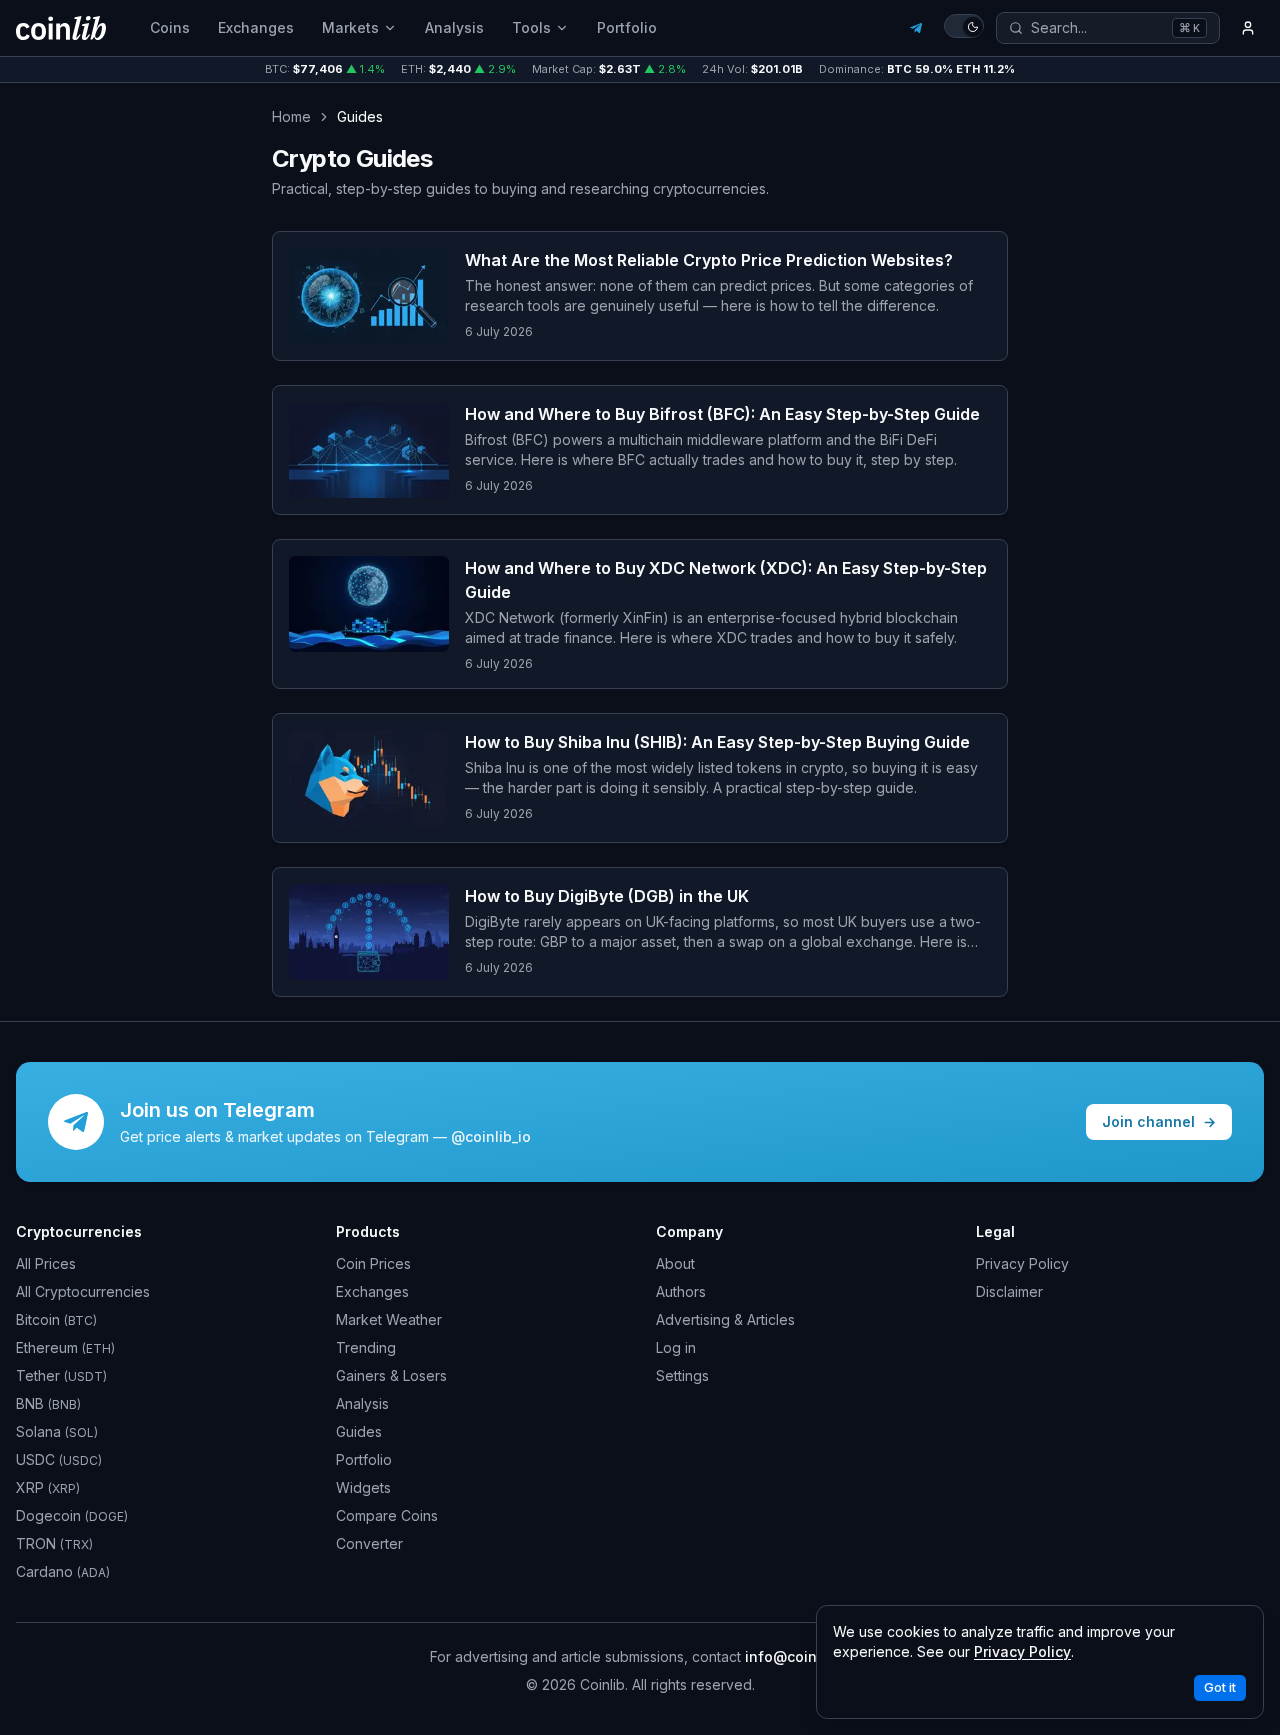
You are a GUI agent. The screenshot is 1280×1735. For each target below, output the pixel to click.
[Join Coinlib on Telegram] (916, 28)
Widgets (363, 1487)
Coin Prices (373, 1263)
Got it (1220, 1687)
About (675, 1263)
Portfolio (627, 27)
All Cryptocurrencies (83, 1291)
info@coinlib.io (798, 1656)
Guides (359, 1431)
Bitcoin (56, 1319)
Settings (682, 1375)
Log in (676, 1347)
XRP (48, 1487)
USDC (59, 1459)
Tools (531, 27)
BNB (48, 1403)
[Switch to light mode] (964, 26)
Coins (170, 27)
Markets (350, 27)
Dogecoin (72, 1515)
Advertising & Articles (725, 1319)
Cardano (63, 1571)
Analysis (454, 27)
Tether (61, 1375)
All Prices (46, 1263)
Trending (366, 1347)
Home (291, 116)
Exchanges (256, 27)
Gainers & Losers (391, 1375)
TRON (54, 1543)
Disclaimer (1009, 1291)
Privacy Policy (1022, 1263)
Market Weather (389, 1319)
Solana (57, 1431)
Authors (681, 1291)
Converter (369, 1543)
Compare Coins (387, 1515)
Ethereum (65, 1347)
